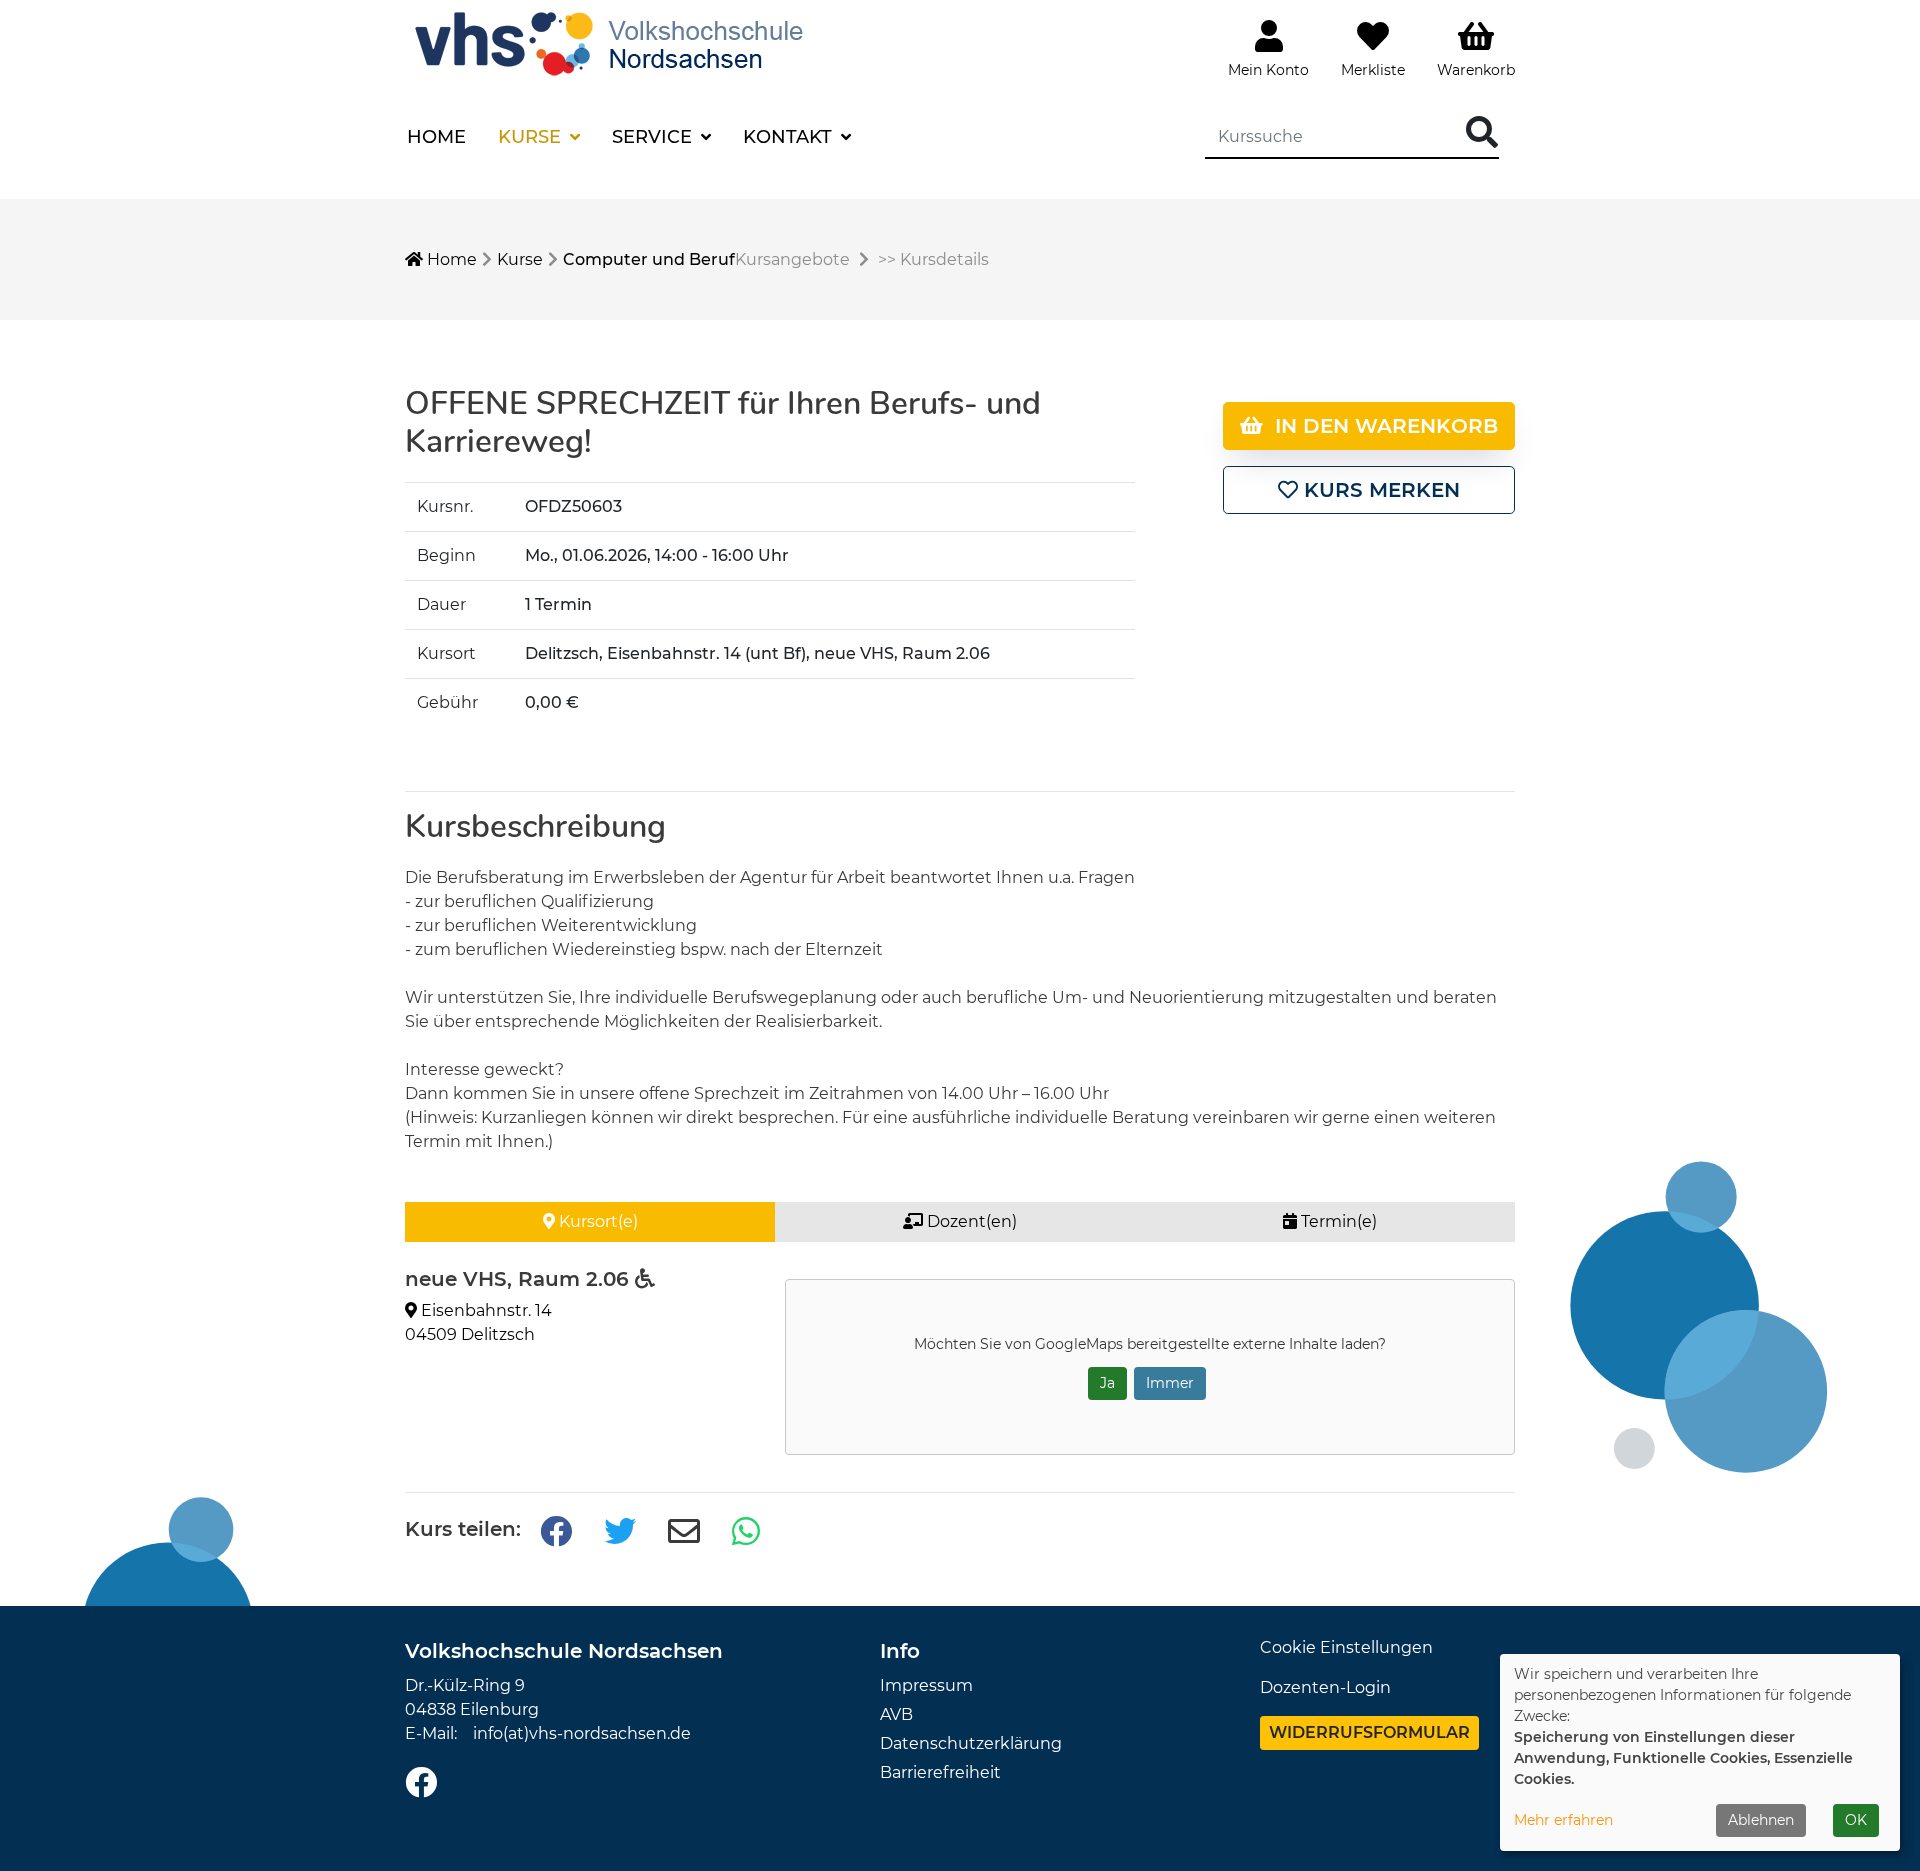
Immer (1170, 1383)
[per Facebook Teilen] (556, 1532)
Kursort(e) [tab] (596, 1221)
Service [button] (654, 137)
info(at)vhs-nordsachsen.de (582, 1733)
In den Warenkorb (1380, 426)
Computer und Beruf (649, 259)
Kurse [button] (532, 137)
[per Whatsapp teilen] (748, 1532)
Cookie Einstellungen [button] (1346, 1647)
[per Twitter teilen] (620, 1532)
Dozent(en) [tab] (970, 1221)
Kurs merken (1379, 490)
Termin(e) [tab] (1337, 1221)
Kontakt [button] (790, 137)
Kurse (520, 259)
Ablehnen (1761, 1820)
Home (436, 137)
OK (1856, 1820)
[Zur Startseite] (614, 41)
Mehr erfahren (1563, 1820)
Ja (1107, 1383)
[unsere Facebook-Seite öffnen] (421, 1783)
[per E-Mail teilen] (684, 1532)
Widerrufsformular (1369, 1732)
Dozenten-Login (1325, 1687)
